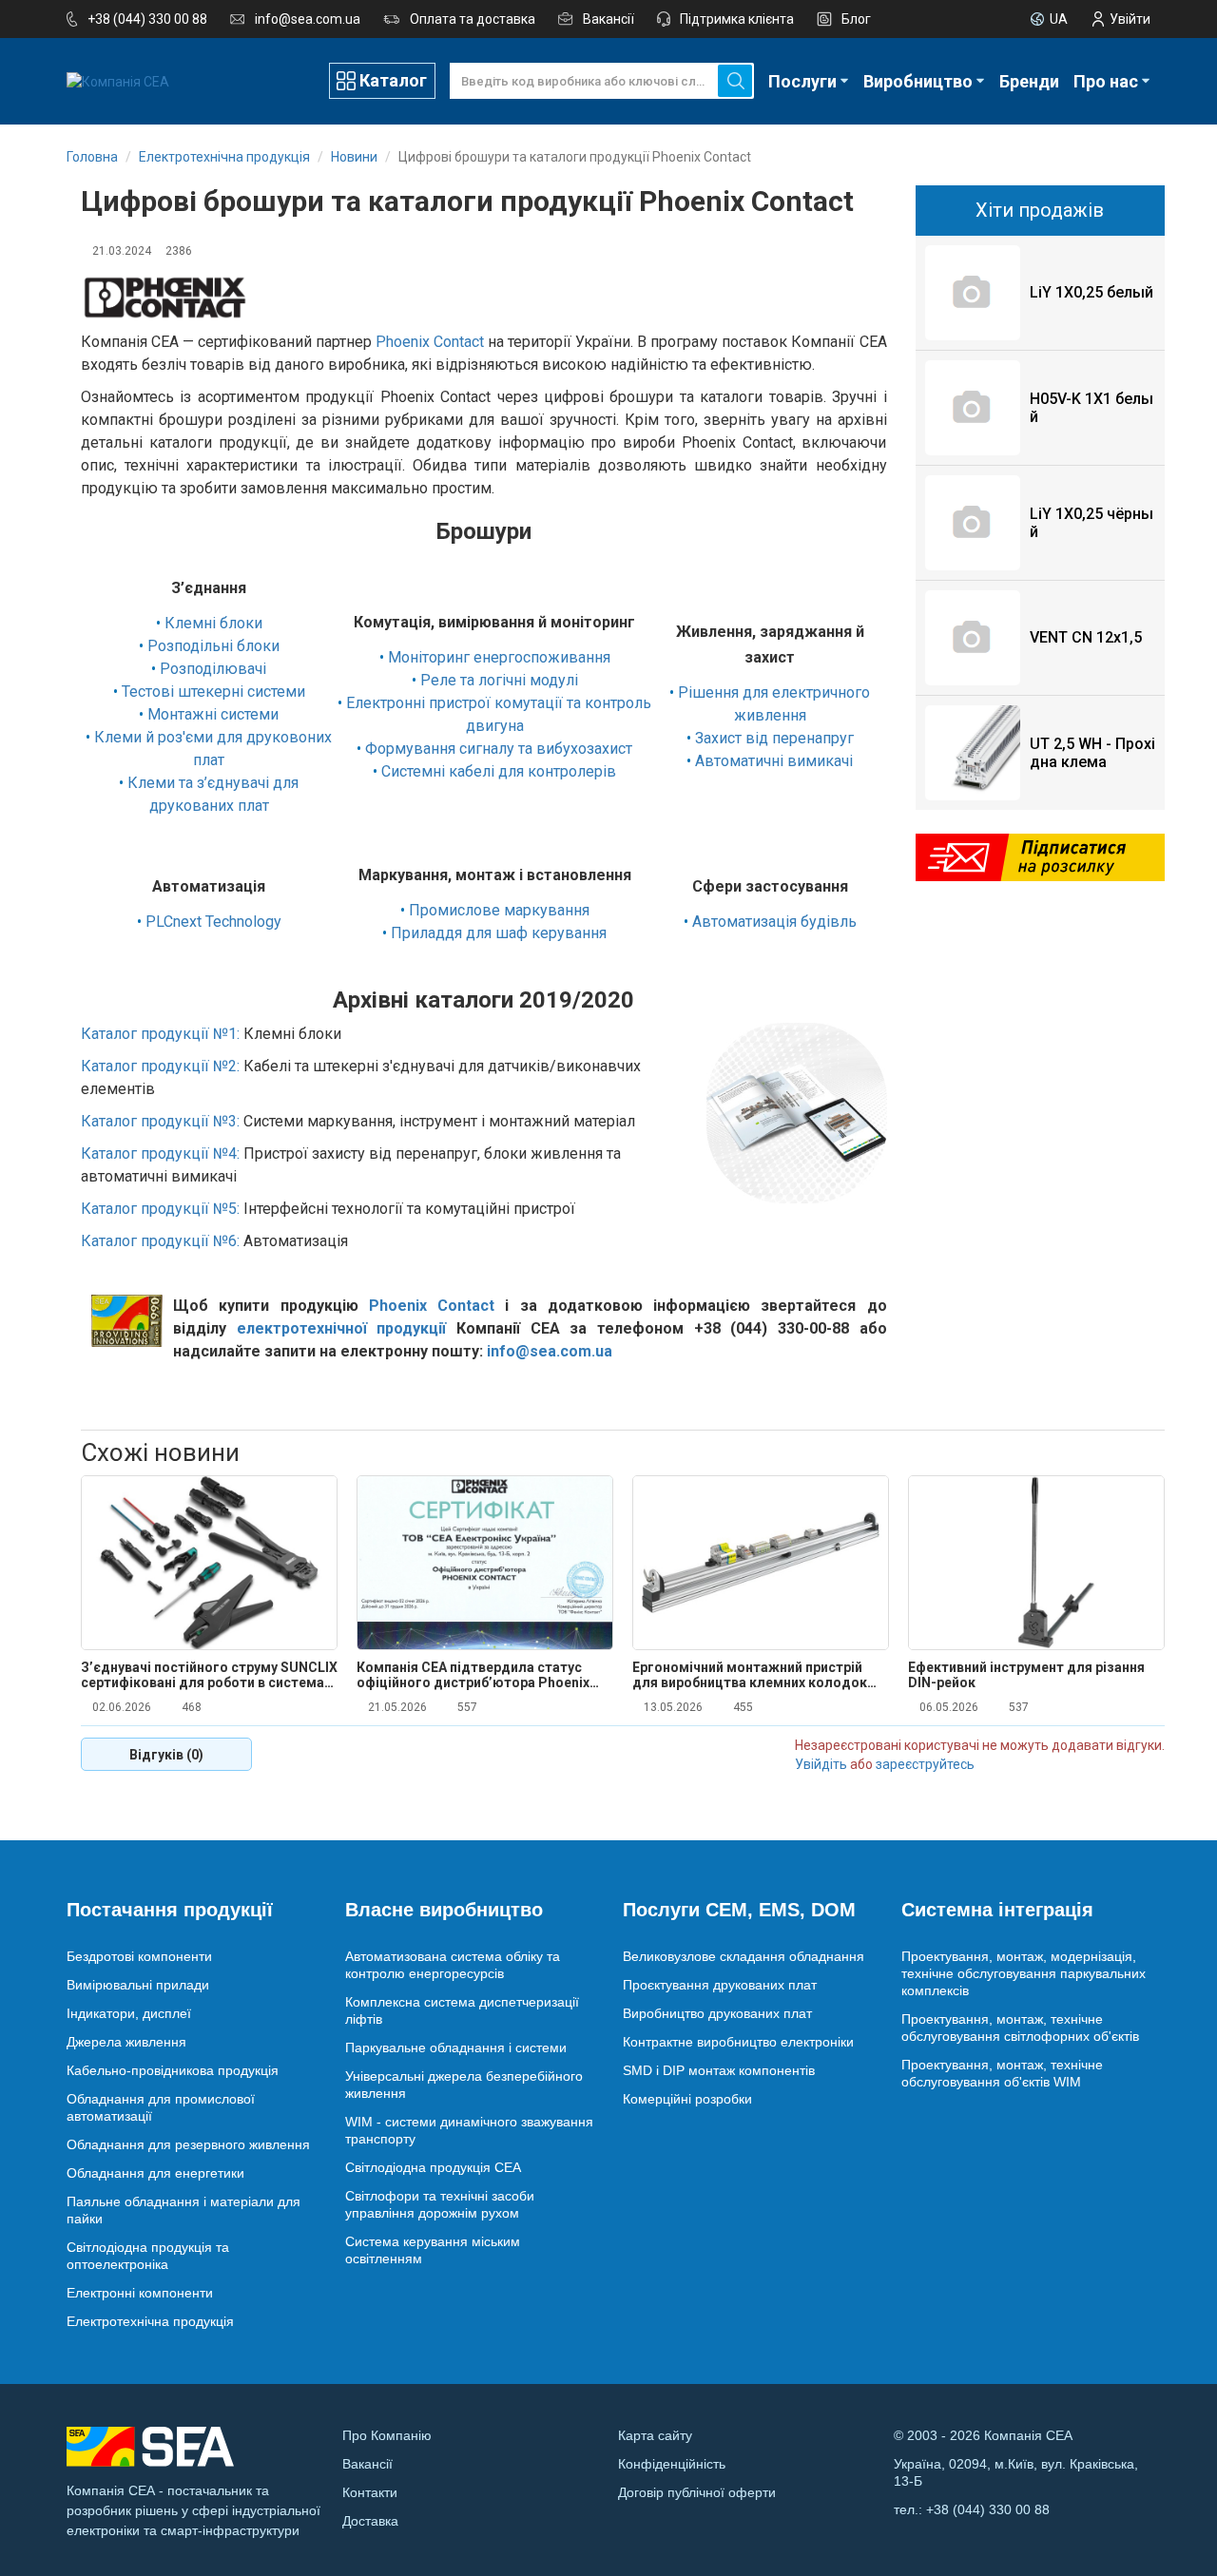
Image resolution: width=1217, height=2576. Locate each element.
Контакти (370, 2492)
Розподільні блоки (213, 646)
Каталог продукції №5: (160, 1209)
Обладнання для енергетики (155, 2173)
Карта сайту (655, 2435)
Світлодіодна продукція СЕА (433, 2167)
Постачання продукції (170, 1910)
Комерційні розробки (687, 2099)
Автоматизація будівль (774, 922)
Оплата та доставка (473, 19)
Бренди (1029, 81)
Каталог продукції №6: (160, 1241)
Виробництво (918, 81)
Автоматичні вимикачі (774, 761)
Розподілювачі (213, 669)
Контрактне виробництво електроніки (738, 2042)
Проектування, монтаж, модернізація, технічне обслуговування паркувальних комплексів (1024, 1973)
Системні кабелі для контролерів (499, 771)
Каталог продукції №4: (160, 1153)
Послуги (802, 81)
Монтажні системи (213, 714)
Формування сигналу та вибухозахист (499, 749)
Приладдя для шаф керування (499, 933)
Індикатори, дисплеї (129, 2013)
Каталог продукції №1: (160, 1034)
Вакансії (608, 19)
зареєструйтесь (925, 1764)
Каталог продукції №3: (160, 1121)
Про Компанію (387, 2435)
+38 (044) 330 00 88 (147, 19)
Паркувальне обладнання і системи (456, 2047)
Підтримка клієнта (737, 19)
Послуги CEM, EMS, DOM (739, 1910)
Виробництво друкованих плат (717, 2013)
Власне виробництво (444, 1910)
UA (1059, 19)
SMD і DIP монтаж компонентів (719, 2070)
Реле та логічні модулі (499, 680)
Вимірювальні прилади (138, 1985)
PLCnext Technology (213, 922)
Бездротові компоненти (139, 1956)
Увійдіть (821, 1764)
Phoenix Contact (430, 342)
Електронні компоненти (140, 2293)
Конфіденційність (672, 2464)
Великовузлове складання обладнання (744, 1956)
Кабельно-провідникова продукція (173, 2070)
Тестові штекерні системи (213, 692)
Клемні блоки (213, 623)
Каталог (393, 80)
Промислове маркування (499, 910)
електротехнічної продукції (342, 1328)
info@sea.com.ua (308, 19)
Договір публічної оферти (697, 2492)
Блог (856, 19)
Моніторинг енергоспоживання (499, 657)
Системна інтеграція (997, 1910)
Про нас (1106, 81)
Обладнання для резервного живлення (188, 2144)
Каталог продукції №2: (160, 1066)
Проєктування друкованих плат (720, 1985)
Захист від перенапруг (774, 738)
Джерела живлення (126, 2042)
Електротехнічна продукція (150, 2321)
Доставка (370, 2521)
